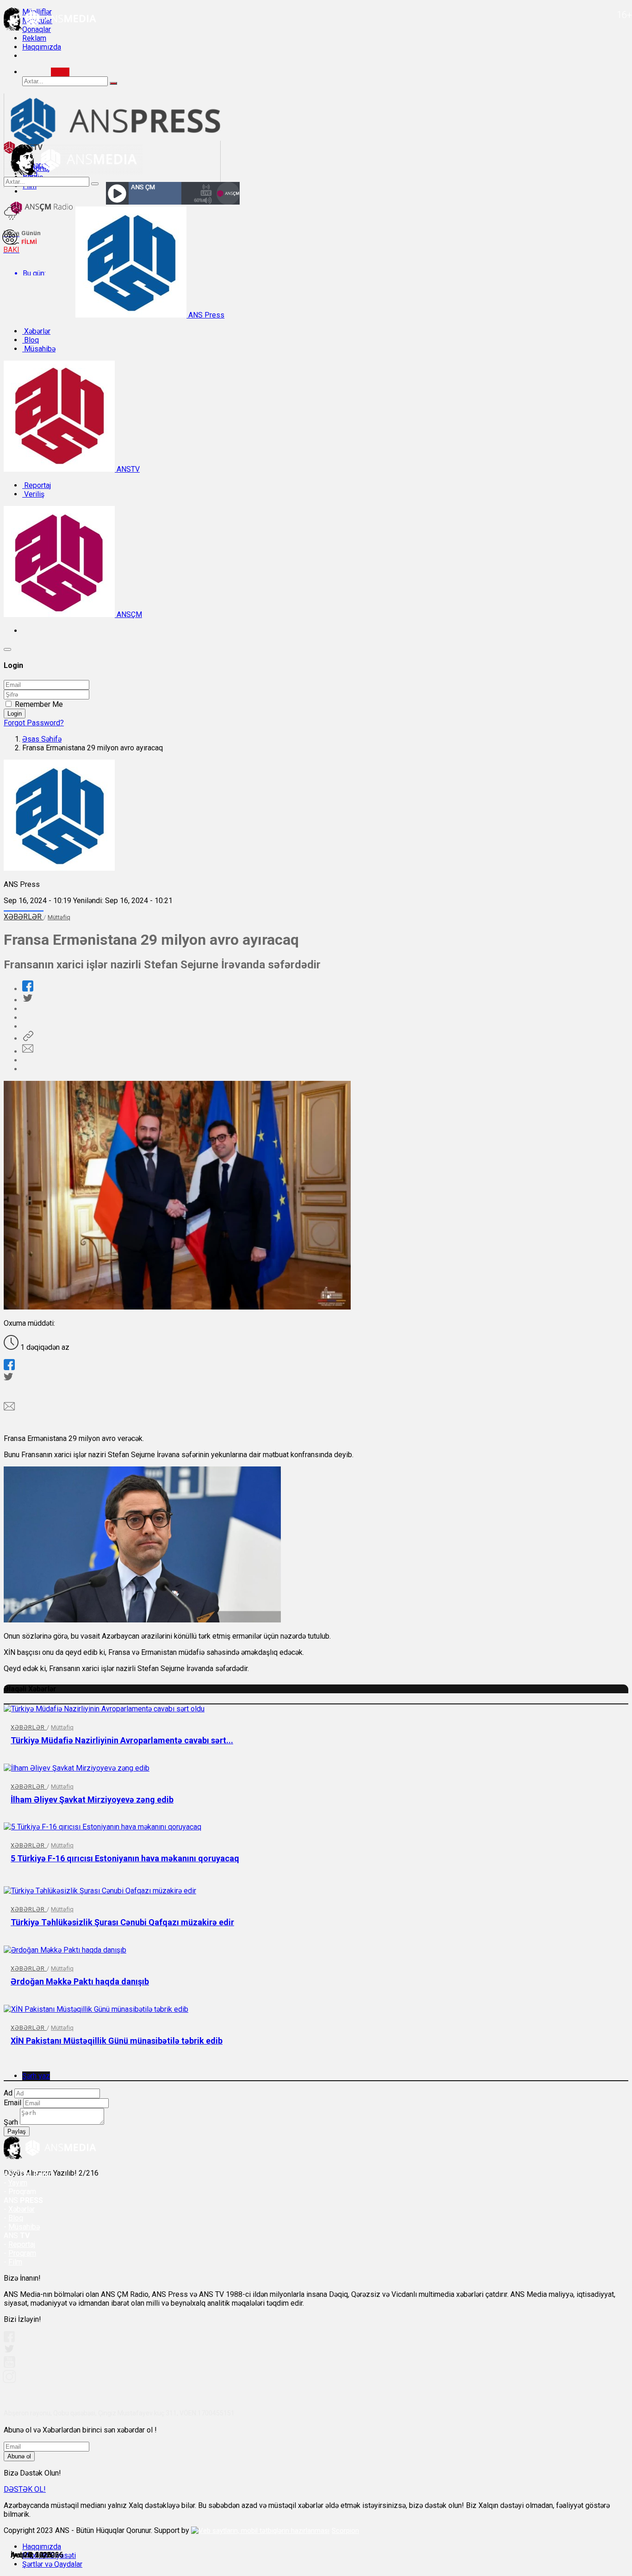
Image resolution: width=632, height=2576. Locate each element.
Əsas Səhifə (42, 739)
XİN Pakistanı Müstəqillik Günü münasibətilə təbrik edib (117, 2041)
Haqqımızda (42, 47)
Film (15, 2262)
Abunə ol (19, 2456)
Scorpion (345, 2531)
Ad (8, 2093)
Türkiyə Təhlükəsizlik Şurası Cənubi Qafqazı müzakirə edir (122, 1922)
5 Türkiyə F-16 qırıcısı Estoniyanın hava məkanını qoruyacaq (125, 1858)
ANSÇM (128, 614)
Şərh (11, 2122)
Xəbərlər (36, 331)
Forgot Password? (34, 723)
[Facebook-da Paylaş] (28, 989)
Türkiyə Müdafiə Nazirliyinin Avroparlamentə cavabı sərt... (122, 1740)
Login (15, 714)
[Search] (60, 72)
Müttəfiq (59, 917)
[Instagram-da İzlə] (10, 2380)
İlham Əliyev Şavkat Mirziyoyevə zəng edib (92, 1799)
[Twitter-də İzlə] (9, 2351)
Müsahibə (39, 349)
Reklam (34, 38)
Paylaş (17, 2131)
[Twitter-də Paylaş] (27, 1000)
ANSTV (127, 469)
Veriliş (33, 494)
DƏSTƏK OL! (25, 2489)
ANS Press (205, 315)
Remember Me (39, 704)
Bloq (31, 340)
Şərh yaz (36, 2076)
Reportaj (37, 485)
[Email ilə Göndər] (28, 1051)
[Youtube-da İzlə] (10, 2366)
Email (12, 2103)
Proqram (22, 2253)
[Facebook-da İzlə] (9, 2340)
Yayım (18, 2183)
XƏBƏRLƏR (24, 917)
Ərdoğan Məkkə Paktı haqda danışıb (80, 1981)
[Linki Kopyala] (28, 1039)
